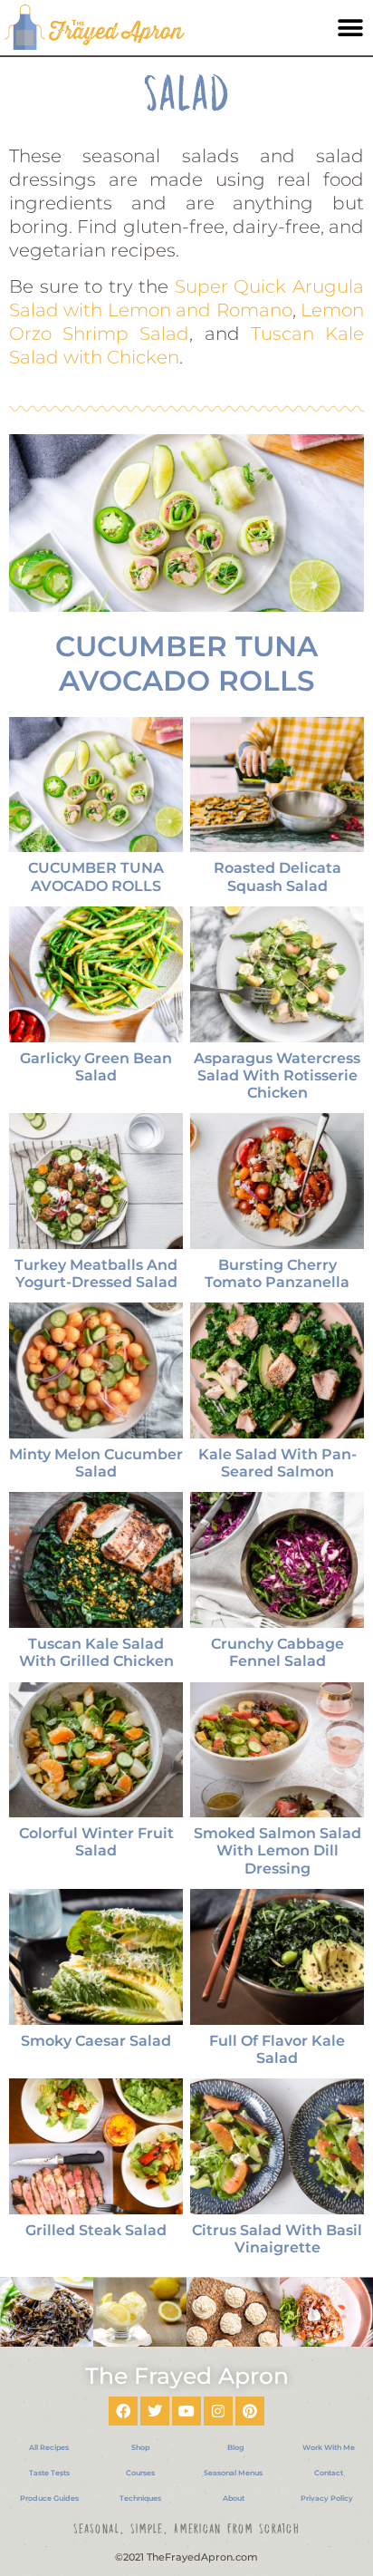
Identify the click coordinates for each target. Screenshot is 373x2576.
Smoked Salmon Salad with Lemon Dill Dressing (277, 1850)
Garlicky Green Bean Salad (96, 1067)
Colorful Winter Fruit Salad (96, 1842)
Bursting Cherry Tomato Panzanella (277, 1273)
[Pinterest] (250, 2411)
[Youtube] (186, 2411)
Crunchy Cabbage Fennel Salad (277, 1652)
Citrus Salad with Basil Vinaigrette (277, 2239)
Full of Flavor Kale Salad (277, 2049)
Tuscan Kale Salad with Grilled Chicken (96, 1652)
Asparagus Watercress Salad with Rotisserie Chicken (277, 1075)
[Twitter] (155, 2411)
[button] (350, 29)
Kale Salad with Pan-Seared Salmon (277, 1463)
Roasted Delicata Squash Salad (277, 876)
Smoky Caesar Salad (96, 2041)
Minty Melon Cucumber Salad (96, 1463)
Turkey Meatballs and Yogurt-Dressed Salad (96, 1273)
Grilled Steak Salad (96, 2230)
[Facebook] (123, 2411)
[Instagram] (218, 2411)
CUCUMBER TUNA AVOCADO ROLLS (186, 663)
